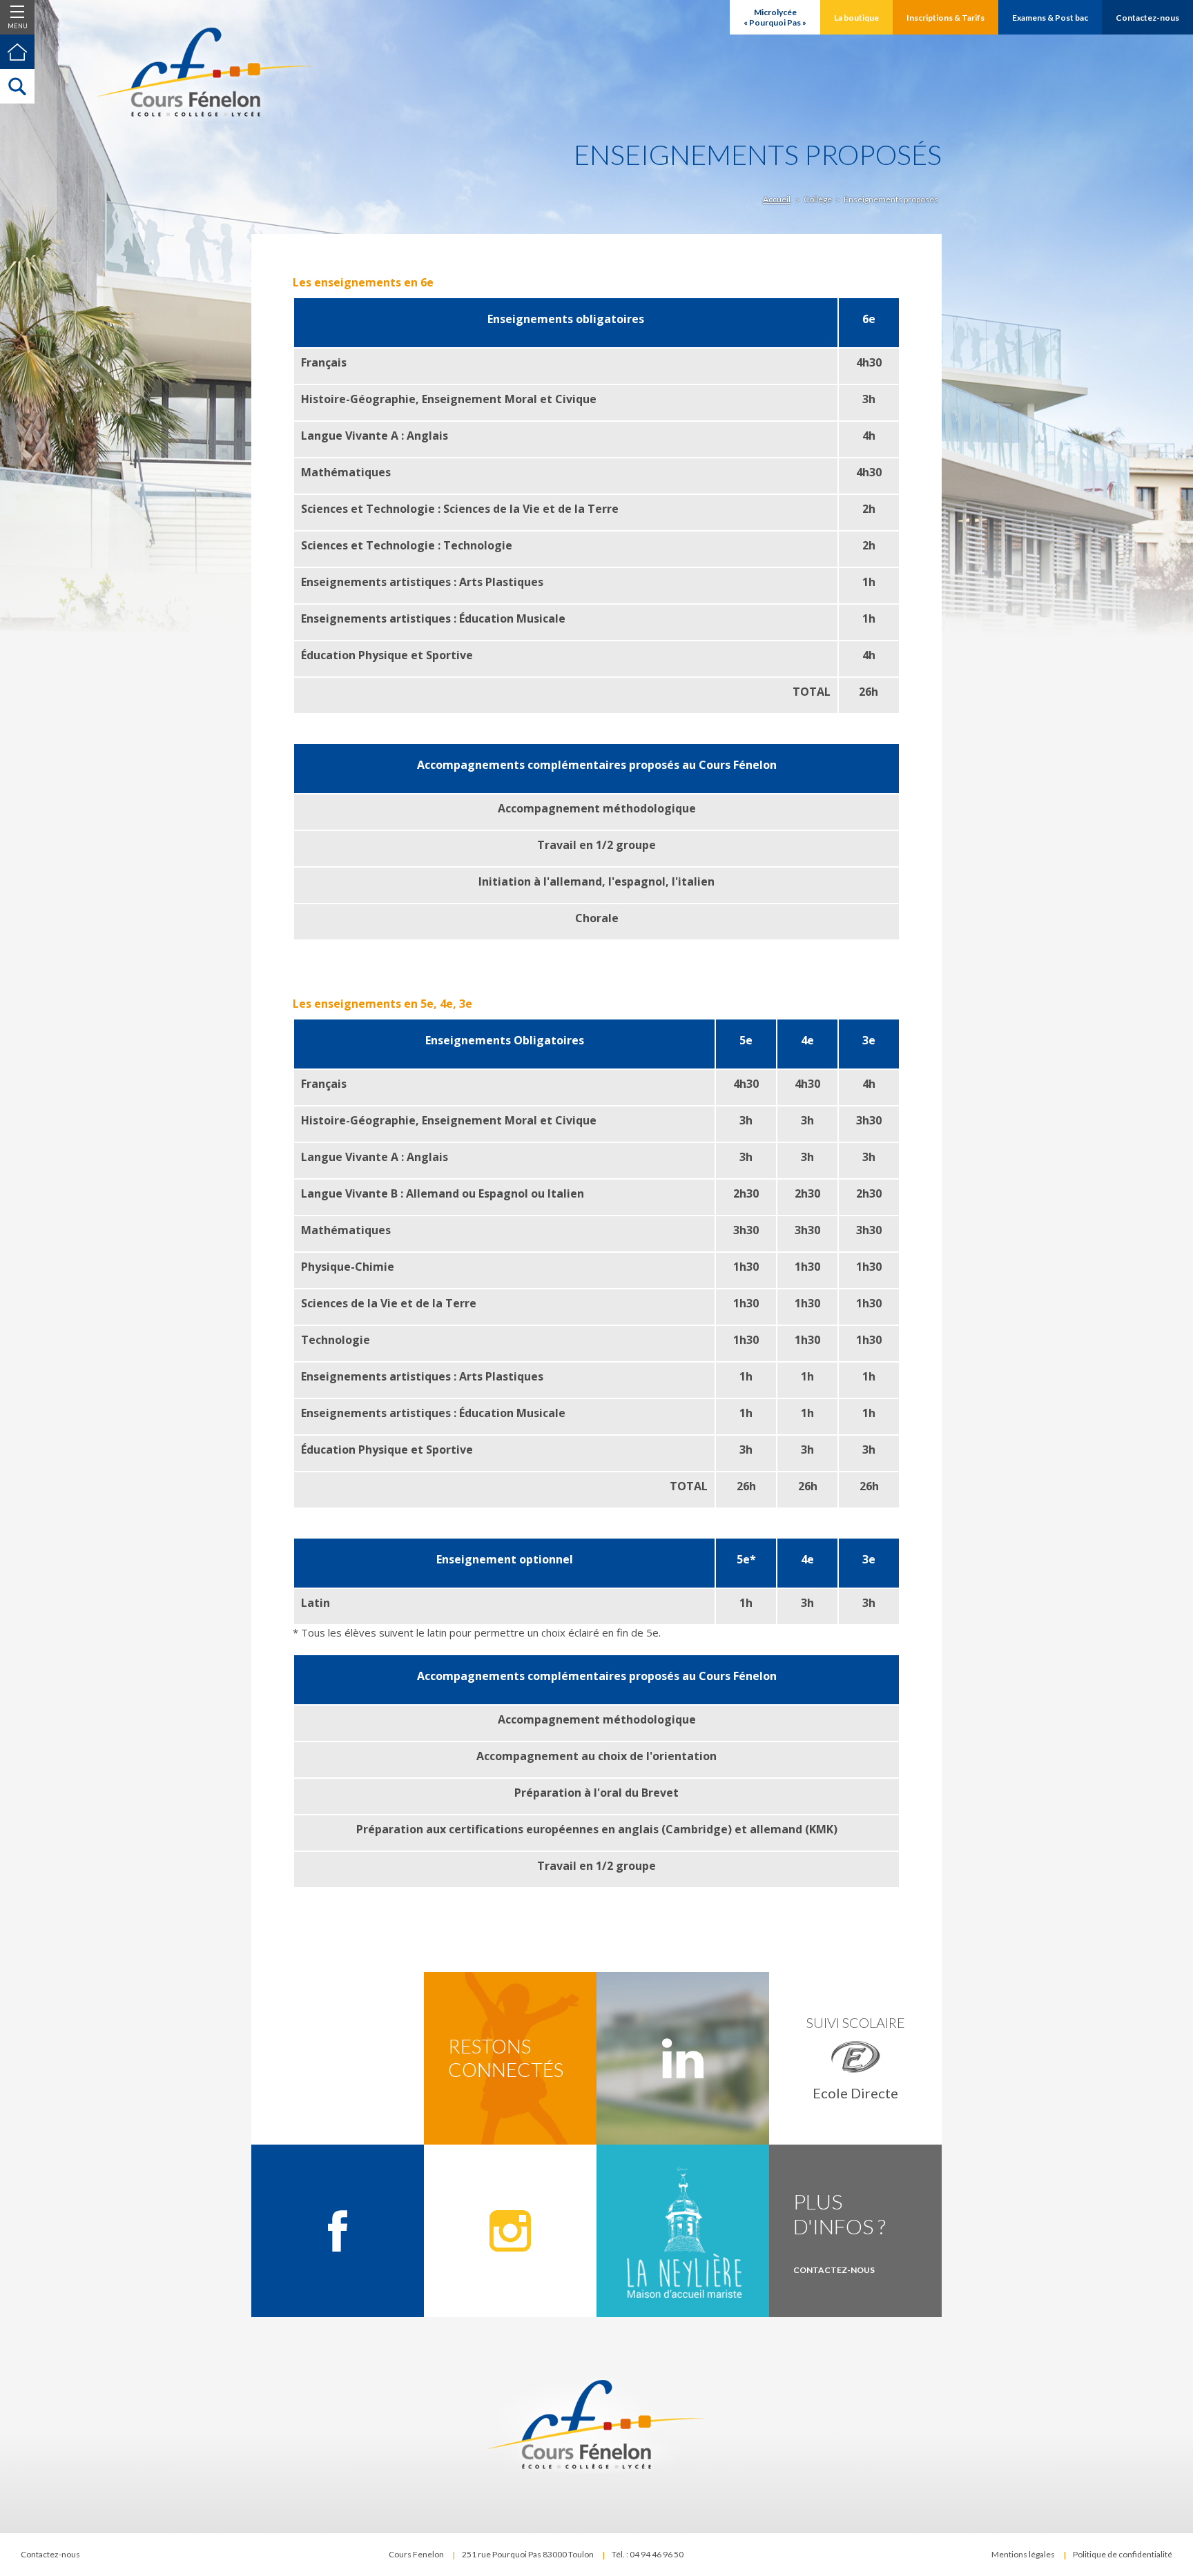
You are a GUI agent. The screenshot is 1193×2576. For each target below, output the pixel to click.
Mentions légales (1023, 2554)
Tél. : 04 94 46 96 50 (648, 2554)
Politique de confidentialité (1123, 2554)
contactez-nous (834, 2270)
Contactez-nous (50, 2554)
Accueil (777, 199)
